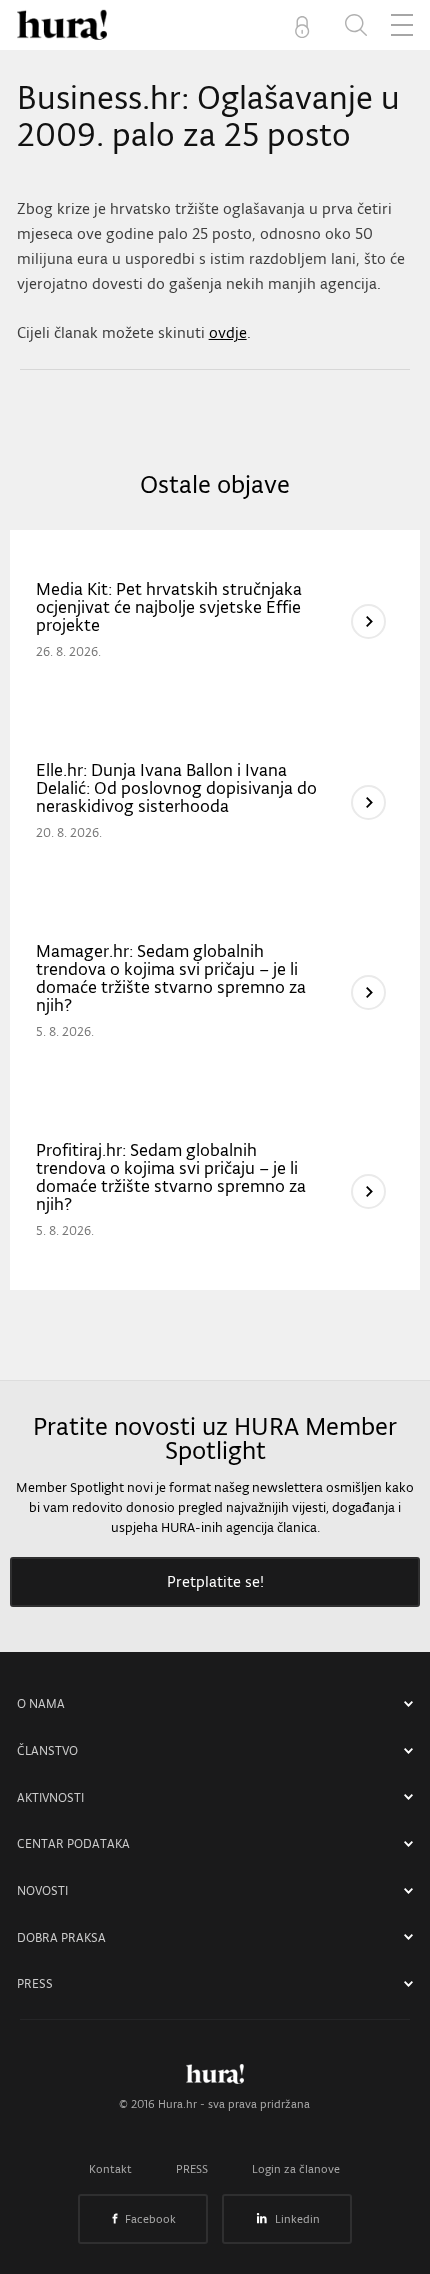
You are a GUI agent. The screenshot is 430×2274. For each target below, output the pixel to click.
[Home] (62, 25)
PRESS (35, 1983)
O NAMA (41, 1703)
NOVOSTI (42, 1890)
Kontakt (110, 2169)
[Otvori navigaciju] (402, 25)
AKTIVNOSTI (50, 1797)
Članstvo (47, 1750)
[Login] (306, 25)
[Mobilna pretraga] (356, 25)
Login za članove (296, 2169)
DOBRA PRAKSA (61, 1937)
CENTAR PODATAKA (73, 1843)
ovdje (228, 332)
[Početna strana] (215, 2079)
